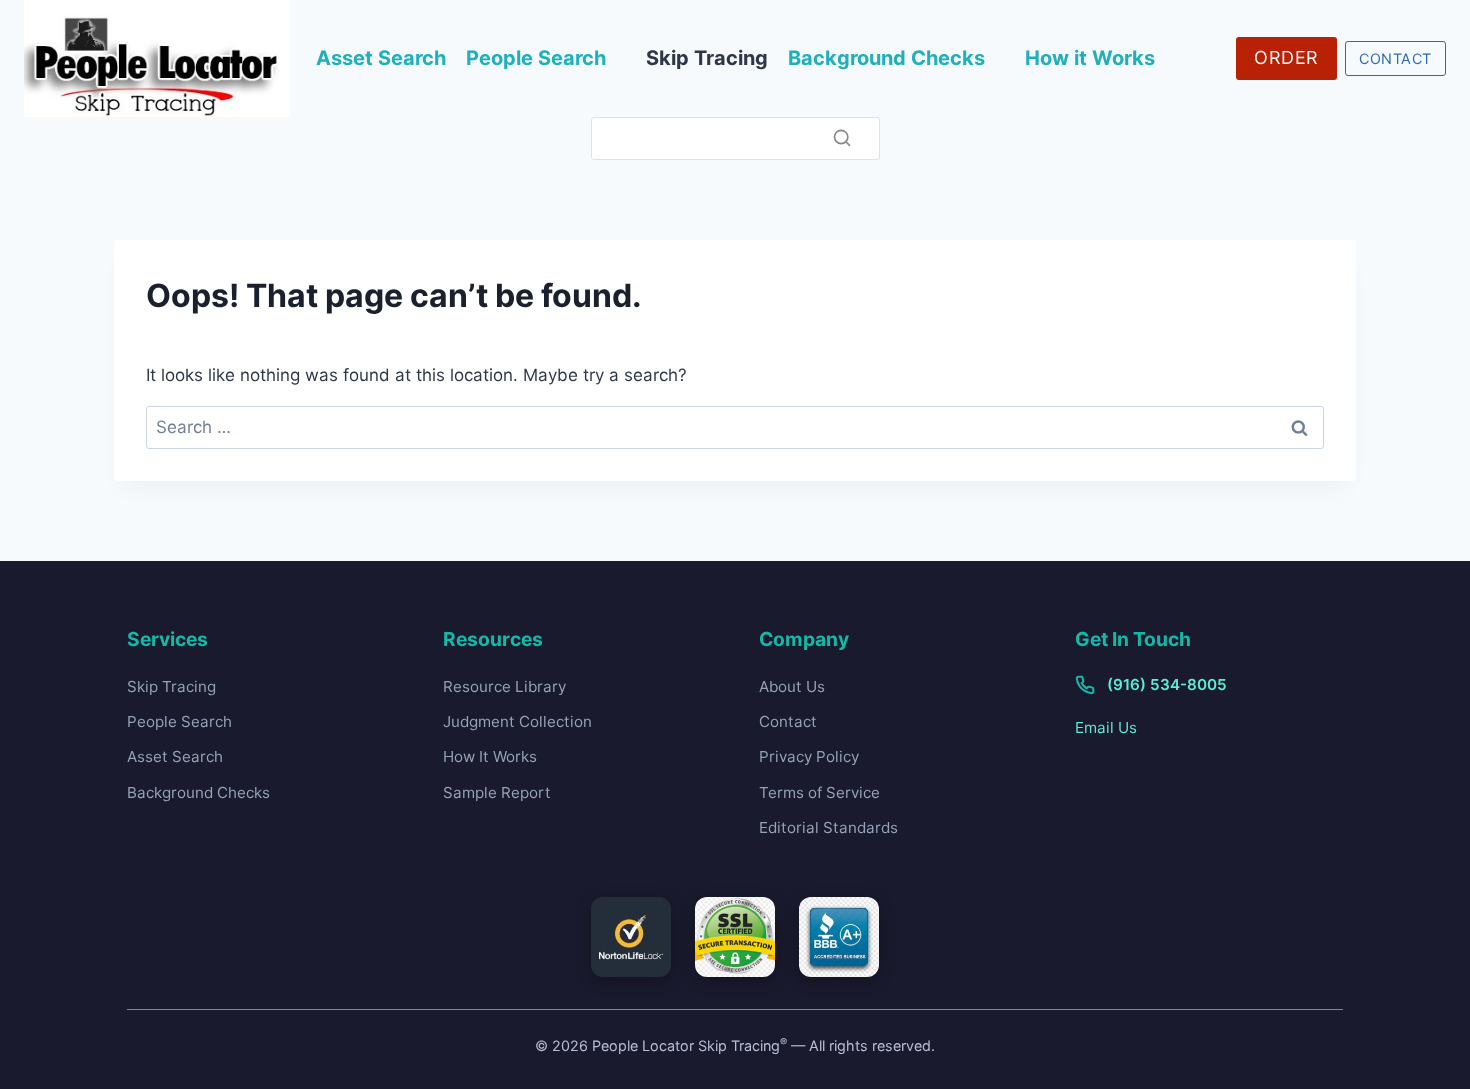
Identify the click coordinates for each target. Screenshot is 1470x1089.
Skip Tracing (707, 58)
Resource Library (504, 686)
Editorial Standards (828, 827)
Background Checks (886, 58)
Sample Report (497, 792)
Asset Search (381, 58)
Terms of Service (819, 792)
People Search (536, 58)
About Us (792, 686)
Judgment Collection (517, 721)
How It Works (490, 756)
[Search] (842, 138)
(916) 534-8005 (1167, 684)
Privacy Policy (809, 756)
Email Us (1106, 727)
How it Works (1090, 58)
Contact (788, 721)
